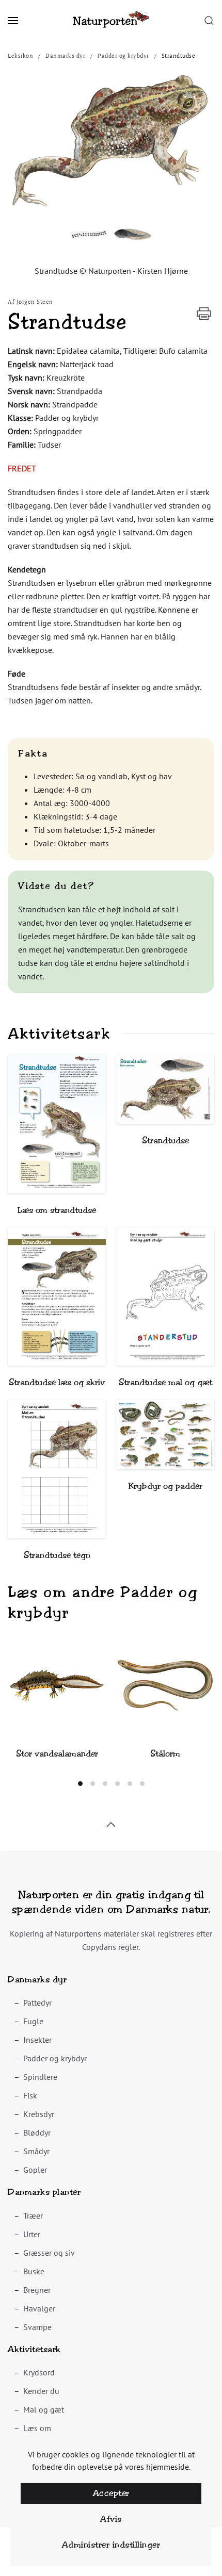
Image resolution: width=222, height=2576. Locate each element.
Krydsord (39, 2372)
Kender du (41, 2391)
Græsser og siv (49, 2253)
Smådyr (36, 2151)
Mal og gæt (44, 2409)
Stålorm (165, 1754)
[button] (13, 21)
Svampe (37, 2327)
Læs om (37, 2428)
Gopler (35, 2170)
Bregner (37, 2290)
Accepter (111, 2493)
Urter (32, 2234)
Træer (33, 2216)
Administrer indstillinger (111, 2545)
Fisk (30, 2095)
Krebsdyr (39, 2114)
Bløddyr (37, 2132)
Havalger (39, 2308)
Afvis (111, 2519)
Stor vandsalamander (57, 1754)
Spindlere (40, 2077)
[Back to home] (111, 21)
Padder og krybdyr (55, 2058)
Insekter (37, 2040)
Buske (34, 2271)
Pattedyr (37, 2003)
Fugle (33, 2021)
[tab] (80, 1784)
